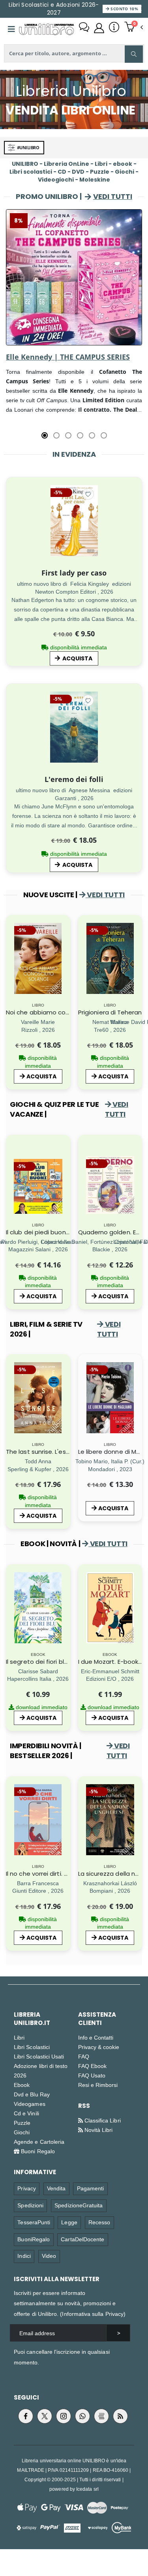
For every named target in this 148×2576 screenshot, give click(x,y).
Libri (19, 2037)
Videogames (30, 2104)
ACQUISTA (77, 658)
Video (49, 2256)
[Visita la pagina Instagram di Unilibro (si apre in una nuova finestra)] (64, 2416)
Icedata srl (87, 2489)
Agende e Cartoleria (39, 2142)
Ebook (22, 2085)
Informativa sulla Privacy (93, 2314)
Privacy (26, 2188)
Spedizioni (30, 2205)
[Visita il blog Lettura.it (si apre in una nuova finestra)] (101, 2416)
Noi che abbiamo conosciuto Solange (62, 1012)
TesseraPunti (34, 2222)
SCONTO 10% (124, 9)
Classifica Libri (102, 2120)
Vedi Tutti (113, 196)
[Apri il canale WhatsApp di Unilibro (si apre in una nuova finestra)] (82, 2416)
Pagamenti (91, 2188)
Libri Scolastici (32, 2047)
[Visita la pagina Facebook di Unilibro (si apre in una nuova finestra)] (26, 2416)
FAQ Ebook (93, 2066)
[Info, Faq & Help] (114, 28)
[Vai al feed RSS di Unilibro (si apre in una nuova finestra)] (120, 2416)
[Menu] (11, 29)
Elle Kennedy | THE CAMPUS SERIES (68, 357)
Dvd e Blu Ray (32, 2094)
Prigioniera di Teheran (110, 1012)
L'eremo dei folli (74, 779)
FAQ (84, 2056)
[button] (134, 28)
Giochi (22, 2132)
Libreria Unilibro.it (32, 2019)
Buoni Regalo (37, 2151)
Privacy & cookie (99, 2047)
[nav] (10, 291)
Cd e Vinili (26, 2113)
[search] (134, 54)
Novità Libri (98, 2130)
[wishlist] (88, 494)
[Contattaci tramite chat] (84, 28)
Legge (69, 2222)
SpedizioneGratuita (79, 2205)
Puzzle (22, 2123)
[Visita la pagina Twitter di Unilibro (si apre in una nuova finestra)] (45, 2416)
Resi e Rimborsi (98, 2085)
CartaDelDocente (82, 2239)
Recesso (99, 2222)
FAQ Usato (92, 2075)
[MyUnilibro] (99, 28)
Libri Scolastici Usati (39, 2056)
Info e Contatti (96, 2037)
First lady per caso (74, 573)
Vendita (56, 2188)
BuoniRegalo (34, 2239)
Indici (24, 2256)
